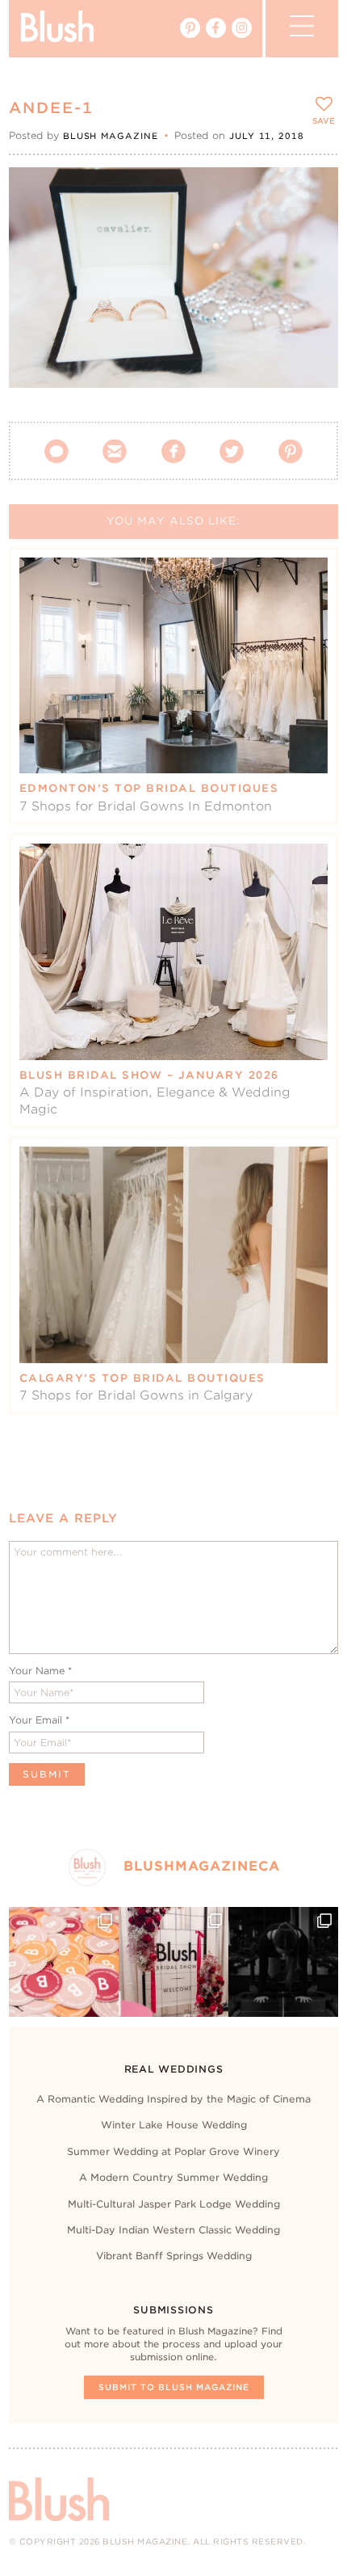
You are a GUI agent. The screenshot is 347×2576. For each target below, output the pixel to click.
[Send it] (312, 267)
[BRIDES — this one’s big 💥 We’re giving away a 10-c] (283, 1962)
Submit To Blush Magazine (174, 2387)
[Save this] (312, 193)
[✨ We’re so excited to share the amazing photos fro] (173, 1962)
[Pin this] (312, 229)
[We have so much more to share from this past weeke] (64, 1962)
